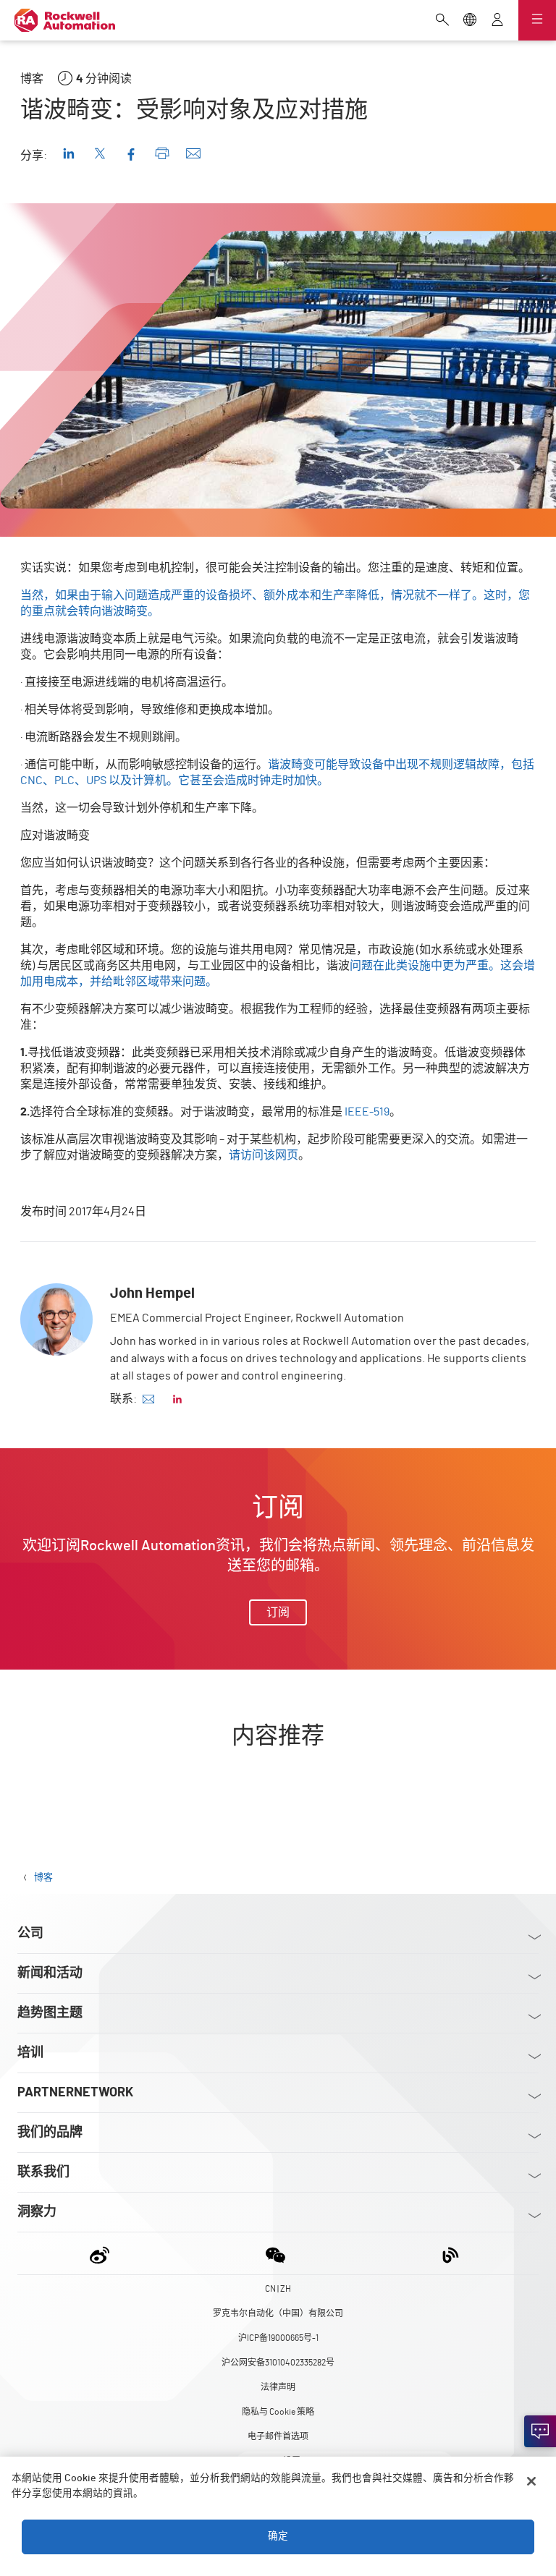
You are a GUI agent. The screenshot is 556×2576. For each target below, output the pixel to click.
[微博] (102, 2253)
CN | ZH (278, 2289)
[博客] (451, 2253)
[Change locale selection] (470, 21)
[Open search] (442, 21)
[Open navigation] (537, 20)
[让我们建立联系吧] (540, 2431)
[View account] (497, 21)
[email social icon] (148, 1399)
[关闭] (531, 2481)
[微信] (275, 2253)
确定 (278, 2536)
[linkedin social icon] (177, 1399)
